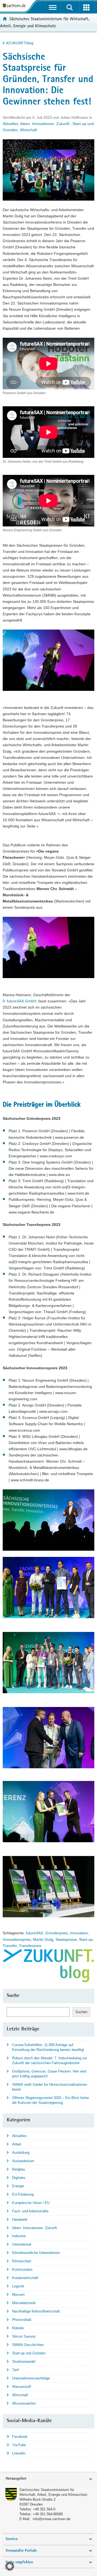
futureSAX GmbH (21, 1001)
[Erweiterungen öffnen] (87, 7)
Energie (18, 2186)
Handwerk (20, 2220)
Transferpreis (30, 1946)
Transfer (10, 1946)
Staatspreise (66, 1939)
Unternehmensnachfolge (31, 2378)
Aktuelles (10, 124)
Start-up (86, 1939)
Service (12, 2539)
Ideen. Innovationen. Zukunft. (45, 124)
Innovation (79, 1933)
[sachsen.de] (15, 6)
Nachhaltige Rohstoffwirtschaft (36, 2311)
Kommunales (22, 2269)
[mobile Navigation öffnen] (53, 7)
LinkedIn (19, 2453)
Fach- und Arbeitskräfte (30, 2211)
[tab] (48, 2479)
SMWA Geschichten (28, 2345)
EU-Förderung (23, 2194)
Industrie (19, 2236)
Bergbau (19, 2169)
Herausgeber (16, 2479)
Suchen (81, 2012)
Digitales (19, 2178)
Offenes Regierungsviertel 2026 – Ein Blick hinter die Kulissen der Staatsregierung (51, 2100)
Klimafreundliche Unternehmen (36, 2253)
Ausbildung (21, 2153)
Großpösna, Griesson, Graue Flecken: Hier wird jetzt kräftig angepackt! (49, 2074)
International (22, 2244)
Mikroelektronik (24, 2303)
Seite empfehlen (19, 2562)
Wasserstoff (22, 2387)
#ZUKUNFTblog (20, 43)
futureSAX (34, 1933)
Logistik (18, 2286)
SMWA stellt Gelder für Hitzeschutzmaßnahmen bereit (50, 2087)
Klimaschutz (22, 2261)
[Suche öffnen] (70, 7)
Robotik (18, 2328)
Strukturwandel (24, 2362)
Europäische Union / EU (31, 2203)
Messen (18, 2295)
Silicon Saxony (24, 2336)
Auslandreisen (23, 2161)
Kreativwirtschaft (25, 2278)
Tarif (15, 2370)
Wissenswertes (24, 2403)
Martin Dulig (43, 1939)
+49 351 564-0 (44, 2509)
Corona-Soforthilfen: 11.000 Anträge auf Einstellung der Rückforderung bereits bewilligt (48, 2047)
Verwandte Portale (21, 2551)
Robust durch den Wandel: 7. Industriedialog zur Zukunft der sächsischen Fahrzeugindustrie (50, 2061)
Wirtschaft (28, 130)
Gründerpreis (57, 1933)
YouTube (19, 2445)
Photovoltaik (22, 2320)
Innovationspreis (17, 1939)
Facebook (20, 2437)
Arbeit (17, 2144)
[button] (10, 2566)
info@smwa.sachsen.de (52, 2519)
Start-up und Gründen (29, 2353)
